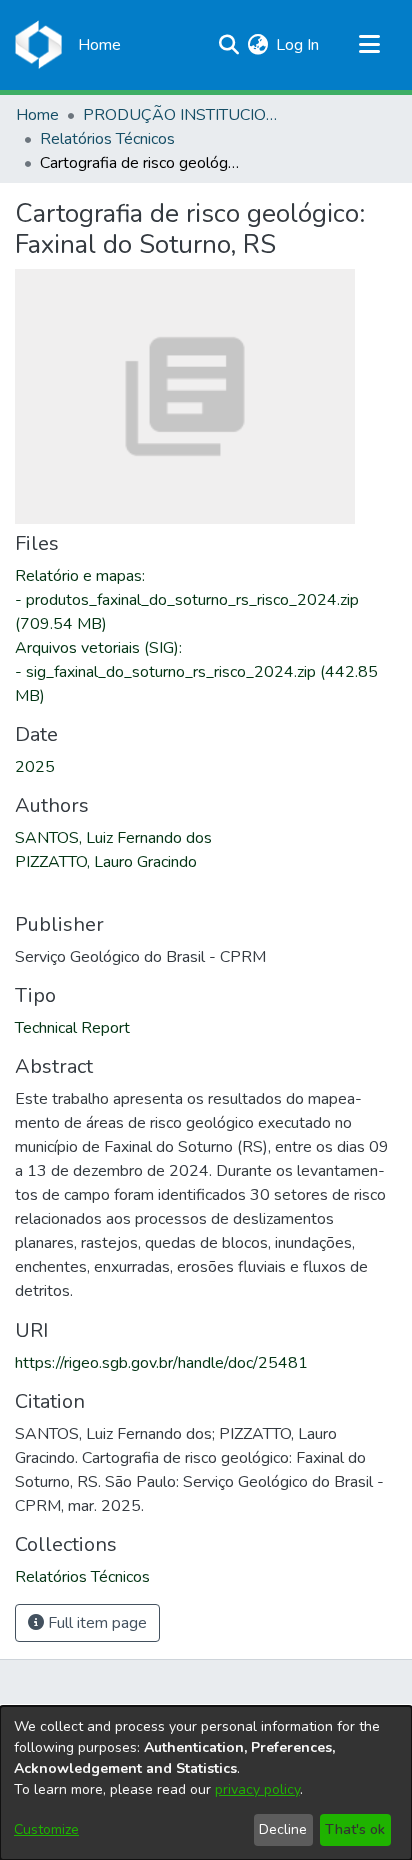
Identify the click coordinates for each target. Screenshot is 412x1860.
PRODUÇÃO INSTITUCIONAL (183, 115)
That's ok (355, 1829)
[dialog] (206, 1783)
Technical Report (72, 1028)
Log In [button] (298, 45)
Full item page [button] (95, 1623)
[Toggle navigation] (369, 45)
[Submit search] (228, 45)
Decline (283, 1829)
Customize (46, 1829)
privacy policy (257, 1789)
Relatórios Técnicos (107, 139)
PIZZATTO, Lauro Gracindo (106, 862)
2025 (35, 767)
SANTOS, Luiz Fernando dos (113, 838)
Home (37, 115)
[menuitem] (257, 45)
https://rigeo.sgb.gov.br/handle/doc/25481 (161, 1363)
